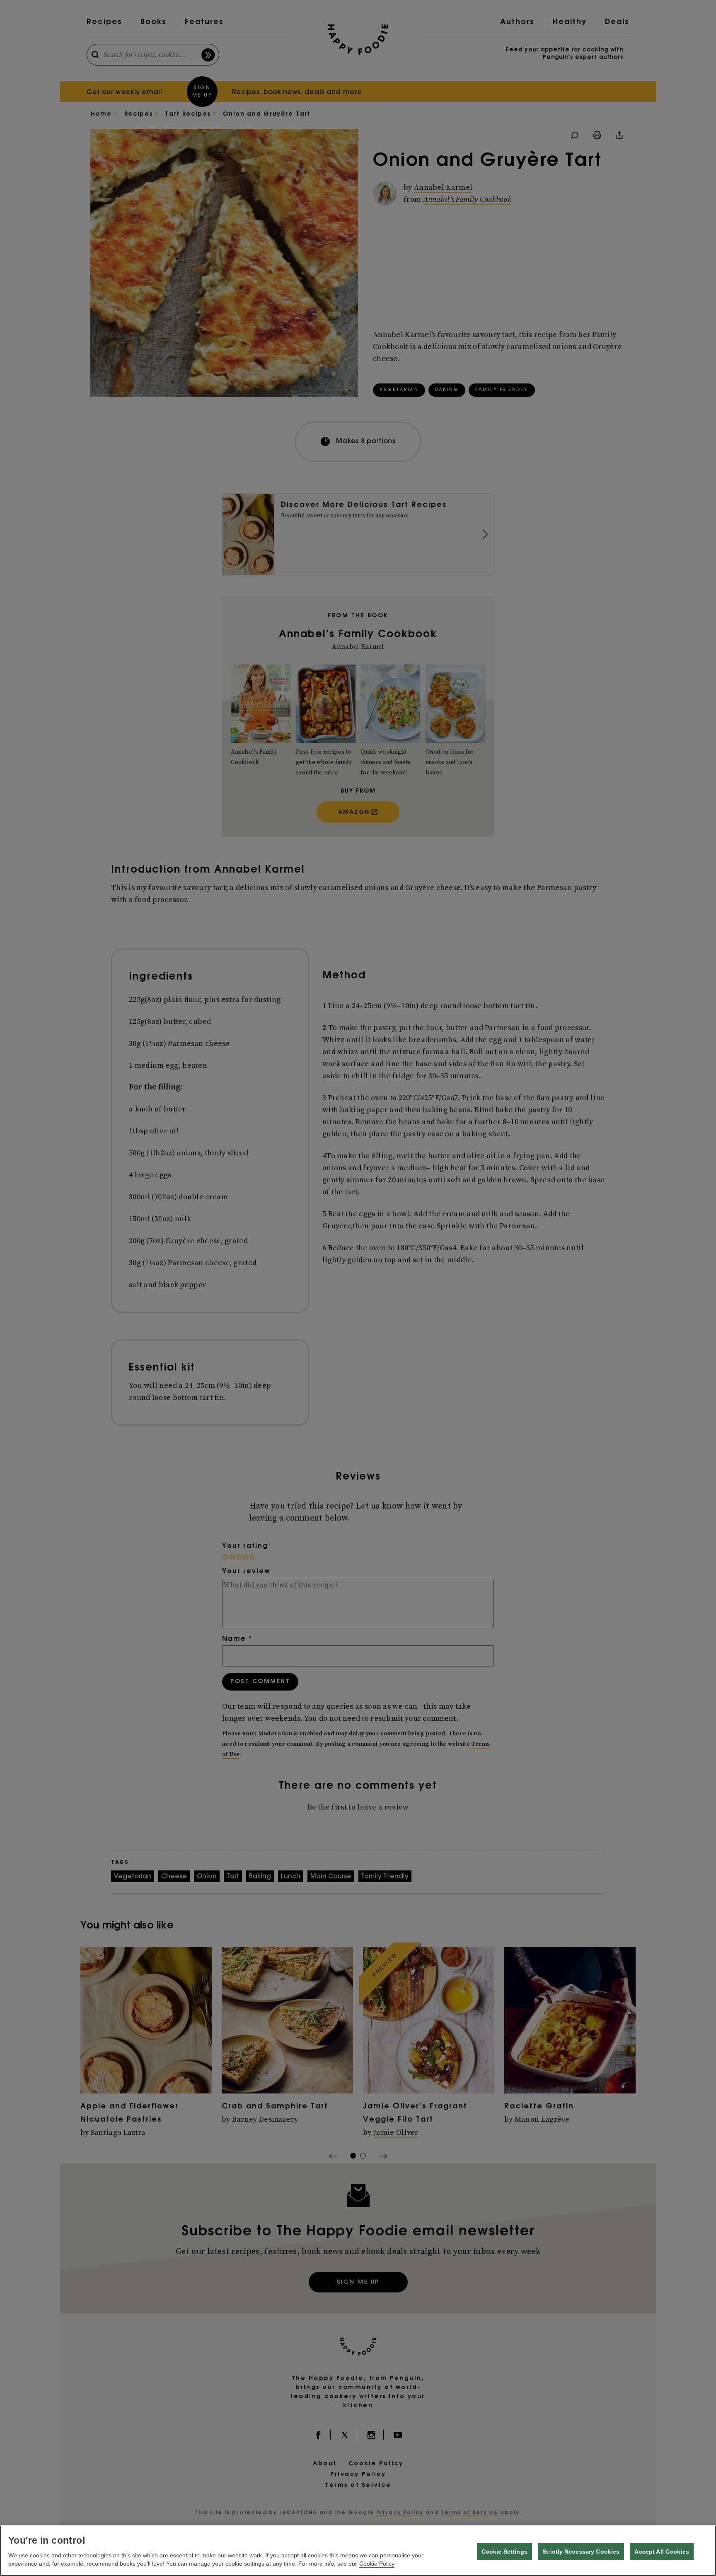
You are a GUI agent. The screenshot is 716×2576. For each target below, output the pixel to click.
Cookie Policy (377, 2564)
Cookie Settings (504, 2552)
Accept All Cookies (662, 2552)
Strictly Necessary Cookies (581, 2552)
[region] (358, 2551)
